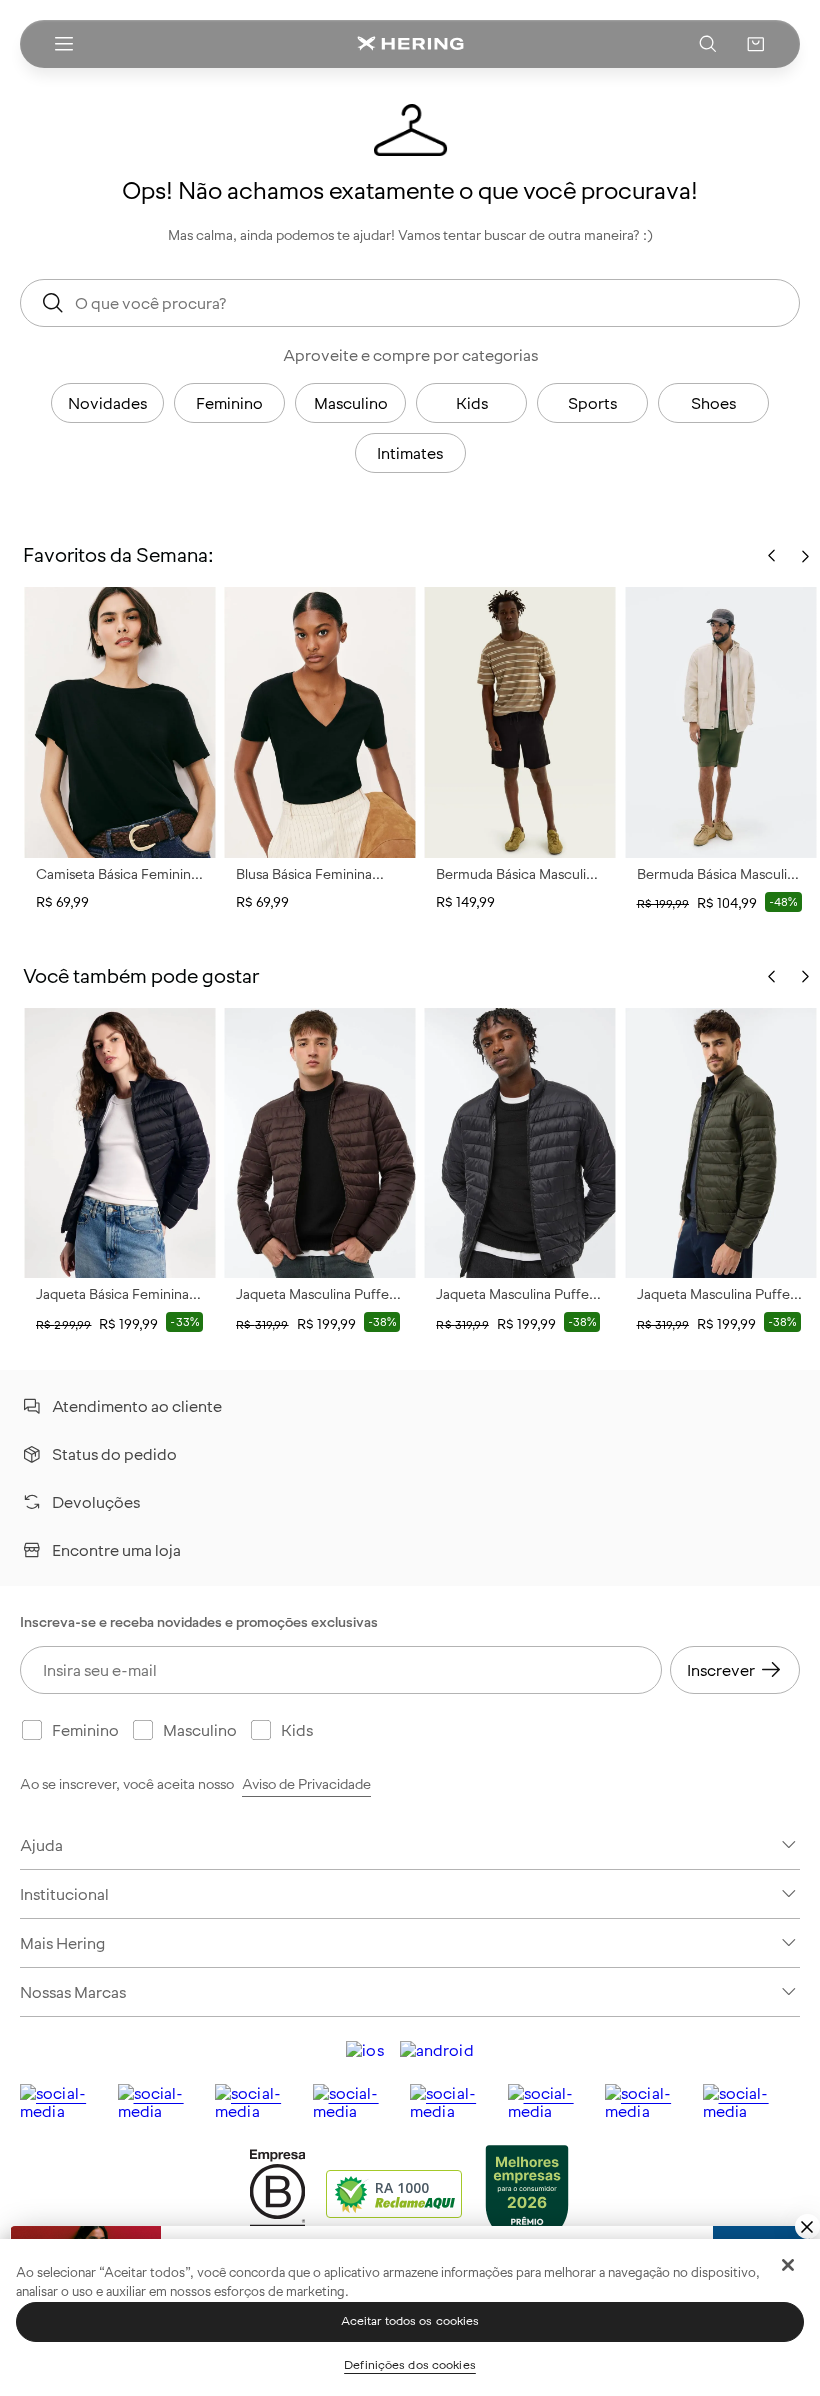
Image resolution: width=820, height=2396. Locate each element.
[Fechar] (788, 2265)
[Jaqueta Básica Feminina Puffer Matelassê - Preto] (120, 1143)
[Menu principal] (64, 44)
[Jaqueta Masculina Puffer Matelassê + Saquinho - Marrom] (320, 1143)
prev (772, 977)
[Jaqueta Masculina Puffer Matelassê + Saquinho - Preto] (520, 1143)
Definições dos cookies (410, 2365)
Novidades (107, 403)
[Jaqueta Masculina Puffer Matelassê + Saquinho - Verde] (721, 1143)
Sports (592, 403)
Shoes (713, 403)
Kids (472, 403)
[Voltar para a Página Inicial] (410, 44)
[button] (756, 44)
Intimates (410, 453)
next (805, 977)
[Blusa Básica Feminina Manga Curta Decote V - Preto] (320, 722)
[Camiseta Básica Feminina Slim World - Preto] (120, 722)
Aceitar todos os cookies (410, 2321)
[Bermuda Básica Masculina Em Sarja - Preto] (520, 722)
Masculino (351, 403)
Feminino (229, 403)
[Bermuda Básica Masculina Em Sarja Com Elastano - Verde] (721, 722)
